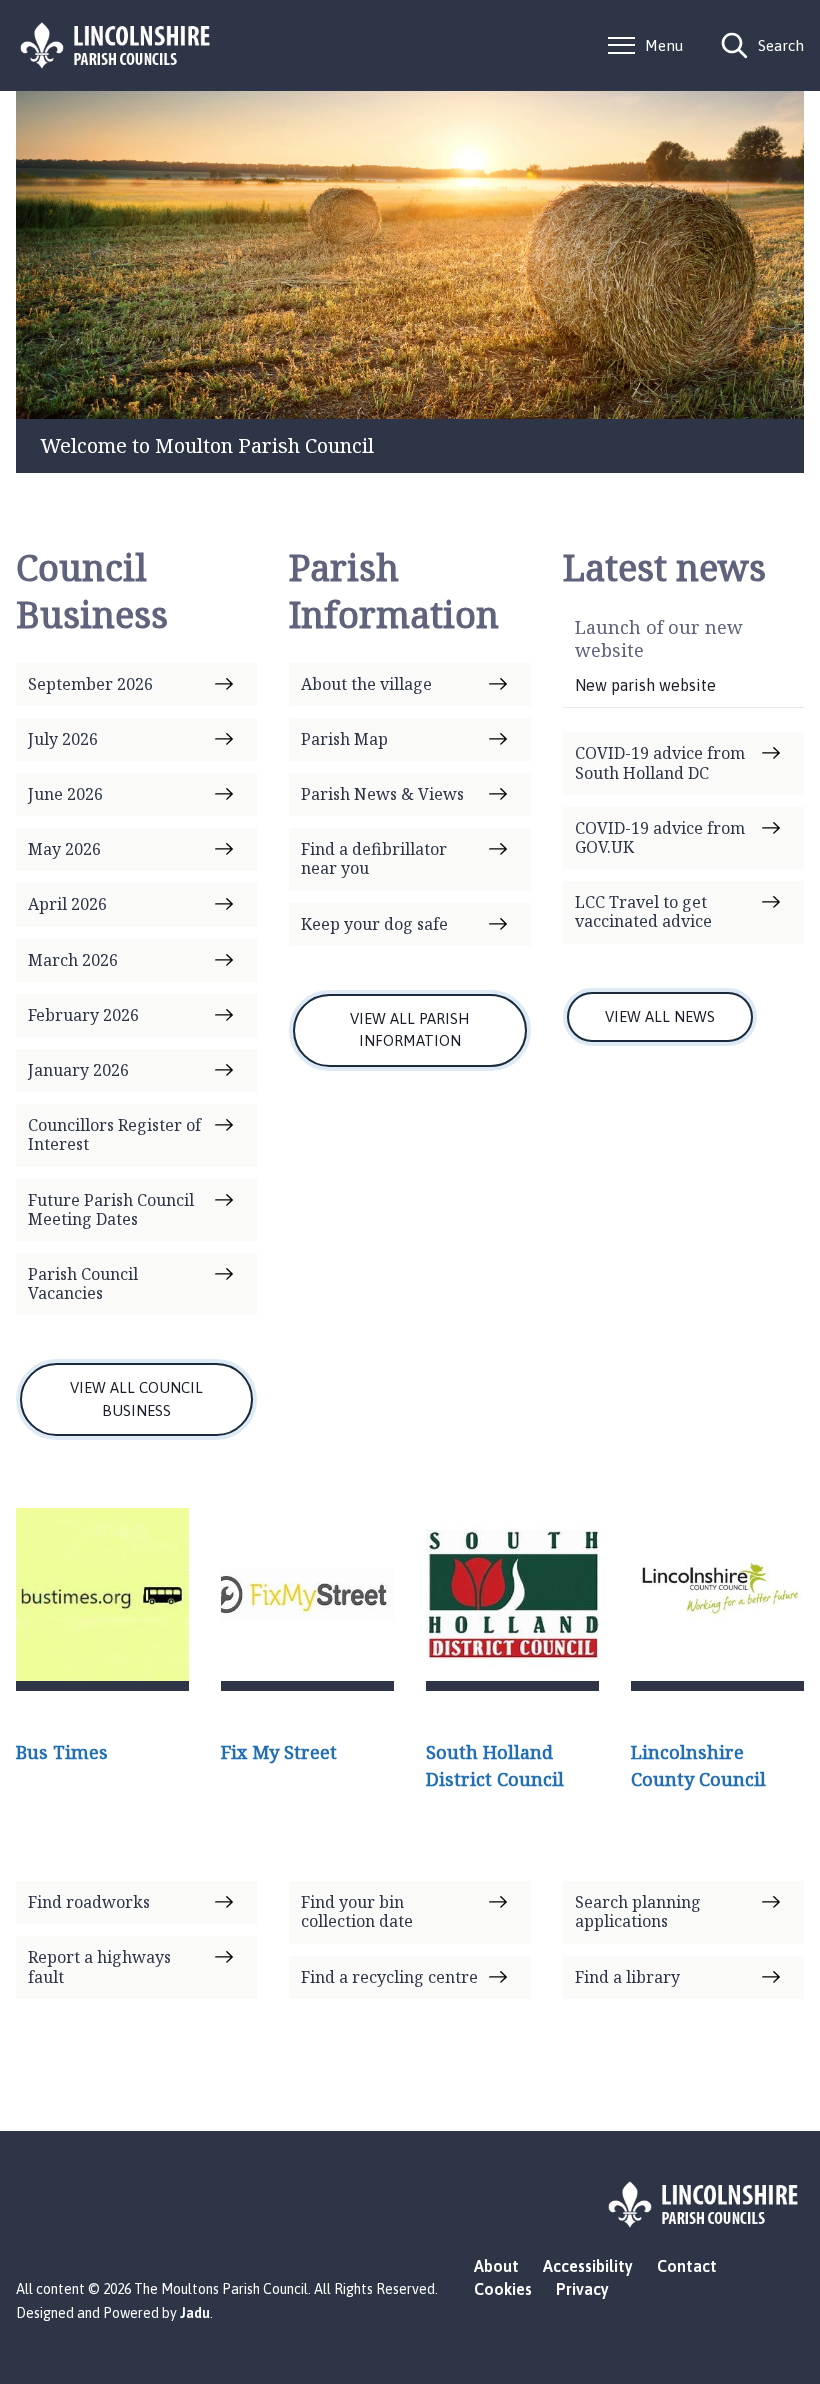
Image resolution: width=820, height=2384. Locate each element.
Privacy (582, 2289)
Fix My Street (279, 1752)
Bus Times (62, 1752)
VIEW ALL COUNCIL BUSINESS (136, 1399)
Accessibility (588, 2266)
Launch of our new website (659, 638)
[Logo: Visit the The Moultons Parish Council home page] (116, 45)
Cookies (503, 2289)
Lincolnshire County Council (698, 1765)
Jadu (195, 2313)
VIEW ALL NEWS (660, 1016)
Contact (687, 2266)
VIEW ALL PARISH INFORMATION (410, 1030)
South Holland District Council (495, 1765)
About (496, 2266)
